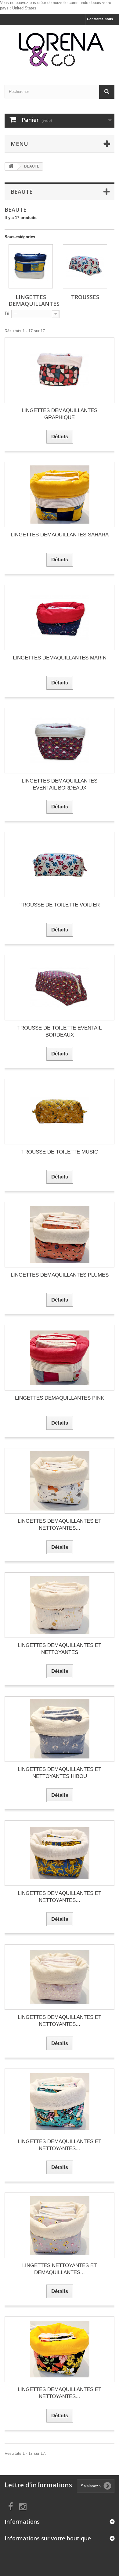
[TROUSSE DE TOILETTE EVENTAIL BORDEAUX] (60, 988)
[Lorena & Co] (60, 49)
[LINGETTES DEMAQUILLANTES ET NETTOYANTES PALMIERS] (60, 1853)
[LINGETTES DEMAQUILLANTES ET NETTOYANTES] (60, 1605)
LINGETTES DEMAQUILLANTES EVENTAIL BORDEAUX (60, 784)
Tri (7, 313)
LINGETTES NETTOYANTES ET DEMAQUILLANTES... (60, 2269)
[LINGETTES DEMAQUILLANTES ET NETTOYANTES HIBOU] (60, 1729)
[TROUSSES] (85, 266)
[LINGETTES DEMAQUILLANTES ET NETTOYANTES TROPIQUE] (60, 2349)
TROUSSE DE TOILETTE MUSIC (60, 1152)
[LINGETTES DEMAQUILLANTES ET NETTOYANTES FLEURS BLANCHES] (60, 1977)
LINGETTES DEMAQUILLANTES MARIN (60, 658)
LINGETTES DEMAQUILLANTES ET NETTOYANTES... (60, 1525)
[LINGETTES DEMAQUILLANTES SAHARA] (60, 495)
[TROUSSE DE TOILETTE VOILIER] (60, 865)
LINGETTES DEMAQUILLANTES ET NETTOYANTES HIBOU (60, 1773)
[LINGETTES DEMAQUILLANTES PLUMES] (60, 1235)
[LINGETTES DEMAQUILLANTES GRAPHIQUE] (60, 370)
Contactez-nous (100, 19)
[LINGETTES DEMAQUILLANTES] (31, 266)
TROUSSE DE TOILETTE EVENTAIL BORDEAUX (60, 1031)
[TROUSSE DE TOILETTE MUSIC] (60, 1112)
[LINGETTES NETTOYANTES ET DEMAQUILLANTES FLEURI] (60, 2225)
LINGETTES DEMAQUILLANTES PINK (60, 1398)
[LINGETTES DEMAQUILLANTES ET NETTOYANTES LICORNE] (60, 2101)
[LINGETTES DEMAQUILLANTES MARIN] (60, 618)
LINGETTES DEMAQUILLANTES (34, 300)
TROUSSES (85, 297)
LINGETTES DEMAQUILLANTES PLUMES (60, 1275)
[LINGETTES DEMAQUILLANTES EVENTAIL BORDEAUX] (60, 741)
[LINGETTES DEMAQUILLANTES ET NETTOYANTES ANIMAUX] (60, 1481)
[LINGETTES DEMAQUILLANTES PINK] (60, 1358)
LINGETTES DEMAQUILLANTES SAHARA (60, 535)
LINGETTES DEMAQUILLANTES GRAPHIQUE (60, 414)
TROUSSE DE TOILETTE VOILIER (60, 905)
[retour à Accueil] (11, 166)
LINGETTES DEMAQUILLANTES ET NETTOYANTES (60, 1649)
